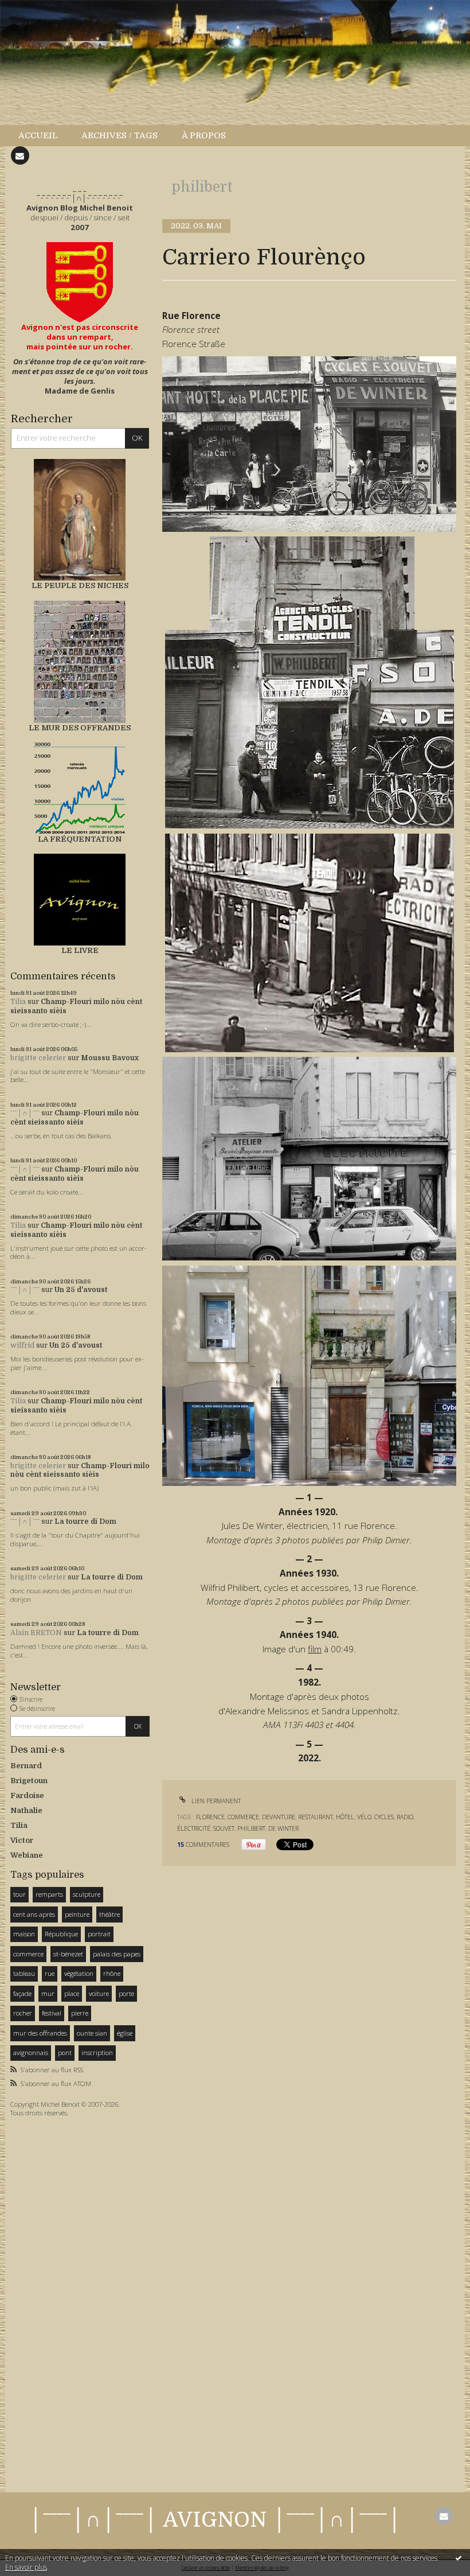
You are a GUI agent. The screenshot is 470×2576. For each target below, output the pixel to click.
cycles (384, 1817)
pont (65, 2052)
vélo (364, 1817)
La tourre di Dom (85, 1522)
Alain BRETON (36, 1633)
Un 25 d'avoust (81, 1290)
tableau (24, 1973)
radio (405, 1817)
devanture (279, 1817)
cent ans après (34, 1914)
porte (126, 1993)
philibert (251, 1828)
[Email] (20, 155)
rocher (23, 2013)
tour (19, 1894)
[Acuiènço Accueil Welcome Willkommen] (80, 282)
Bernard (26, 1766)
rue (50, 1973)
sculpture (87, 1894)
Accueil (38, 135)
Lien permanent (215, 1801)
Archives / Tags (120, 135)
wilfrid (22, 1345)
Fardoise (27, 1795)
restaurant (316, 1817)
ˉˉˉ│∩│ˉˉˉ (25, 1113)
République (61, 1934)
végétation (79, 1973)
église (125, 2033)
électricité (194, 1828)
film (315, 1649)
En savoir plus (26, 2567)
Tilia (18, 1002)
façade (22, 1993)
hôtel (345, 1817)
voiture (99, 1993)
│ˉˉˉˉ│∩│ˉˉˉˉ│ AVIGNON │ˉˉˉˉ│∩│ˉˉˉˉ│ (215, 2520)
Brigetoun (29, 1781)
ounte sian (92, 2033)
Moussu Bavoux (110, 1058)
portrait (99, 1934)
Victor (22, 1840)
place (72, 1993)
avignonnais (31, 2052)
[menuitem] (44, 136)
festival (52, 2013)
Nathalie (26, 1810)
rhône (112, 1973)
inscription (97, 2052)
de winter (283, 1828)
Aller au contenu (37, 9)
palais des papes (117, 1954)
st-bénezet (68, 1954)
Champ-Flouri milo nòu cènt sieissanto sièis (75, 1118)
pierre (80, 2013)
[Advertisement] (45, 2302)
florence (210, 1817)
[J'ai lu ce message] (459, 2558)
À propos (204, 135)
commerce (28, 1954)
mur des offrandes (40, 2033)
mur (48, 1993)
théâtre (109, 1914)
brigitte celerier (38, 1058)
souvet (224, 1828)
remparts (49, 1894)
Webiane (27, 1855)
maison (24, 1934)
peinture (77, 1914)
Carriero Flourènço (264, 257)
